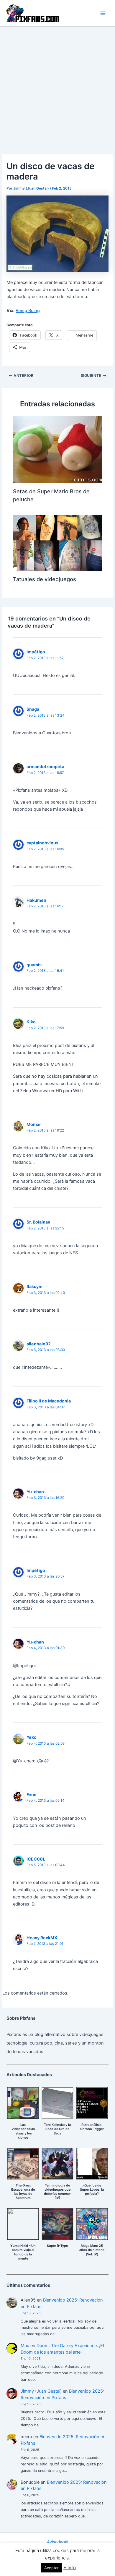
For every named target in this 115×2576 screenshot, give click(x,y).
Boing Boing (28, 311)
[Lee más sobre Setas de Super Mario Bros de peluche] (57, 449)
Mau (25, 2346)
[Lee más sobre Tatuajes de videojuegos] (57, 543)
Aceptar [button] (51, 2568)
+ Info (70, 2568)
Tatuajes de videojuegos (45, 579)
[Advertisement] (57, 87)
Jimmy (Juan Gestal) (41, 2391)
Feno (32, 1794)
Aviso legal (57, 2542)
